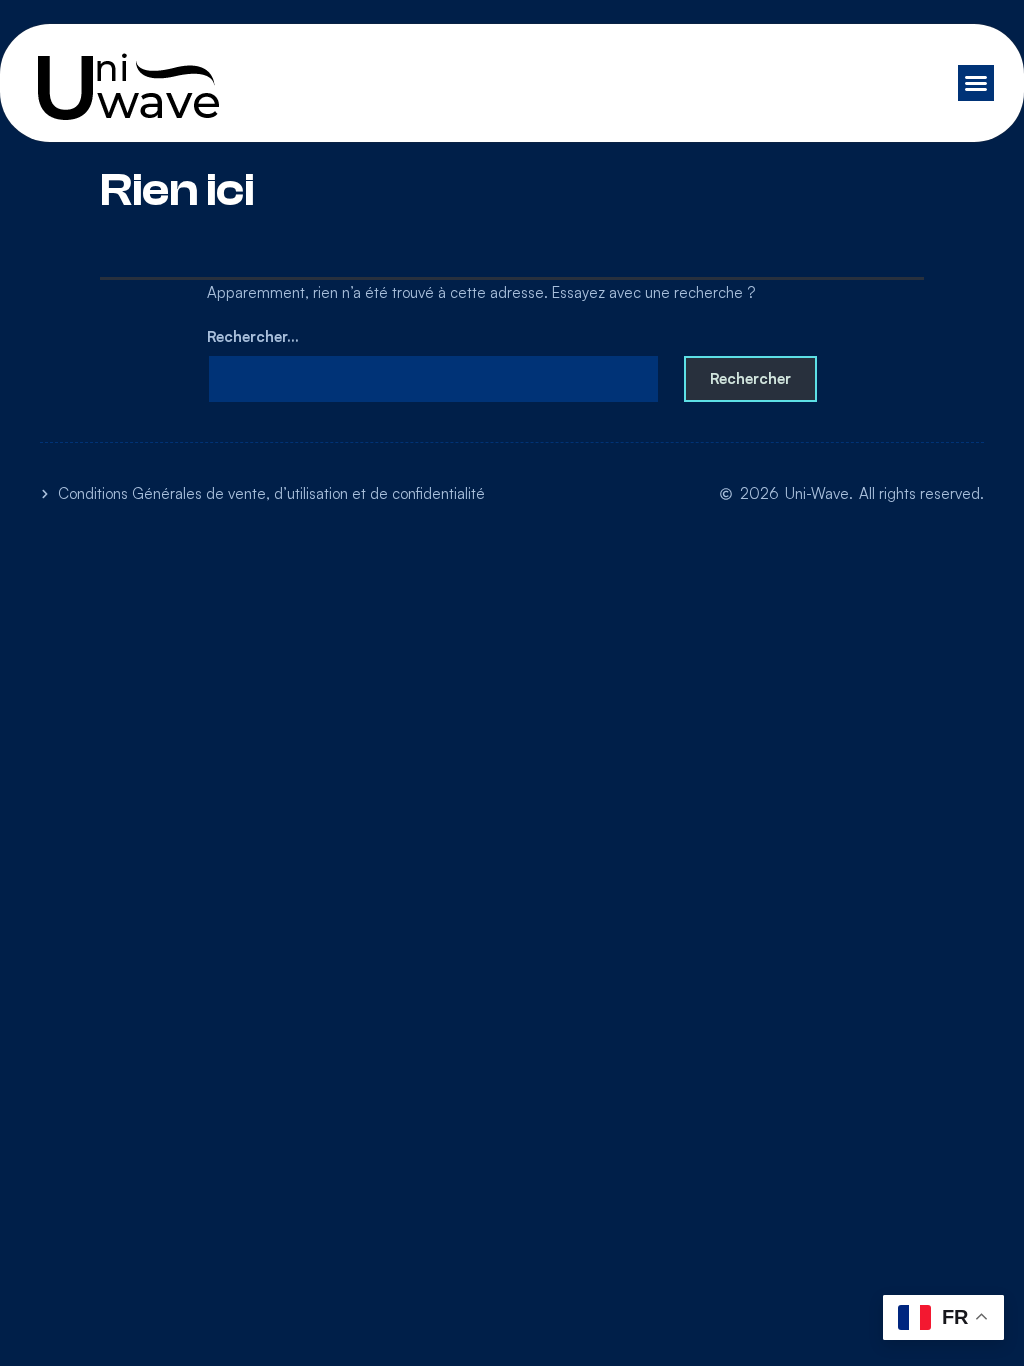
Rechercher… (253, 337)
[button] (976, 83)
